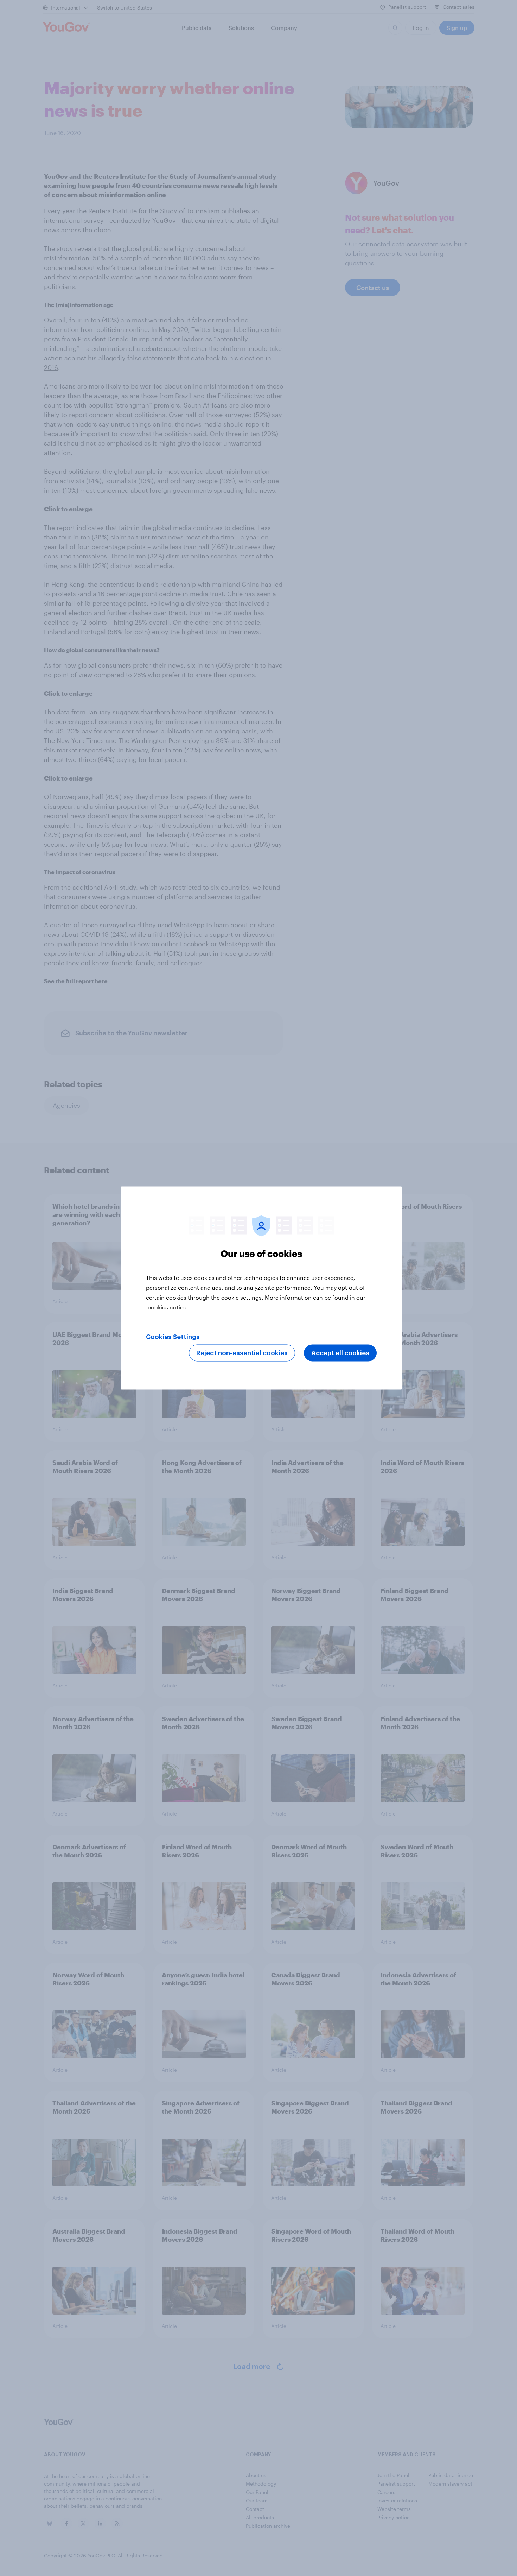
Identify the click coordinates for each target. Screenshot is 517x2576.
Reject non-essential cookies (242, 1353)
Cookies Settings (173, 1337)
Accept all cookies (340, 1353)
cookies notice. (168, 1307)
